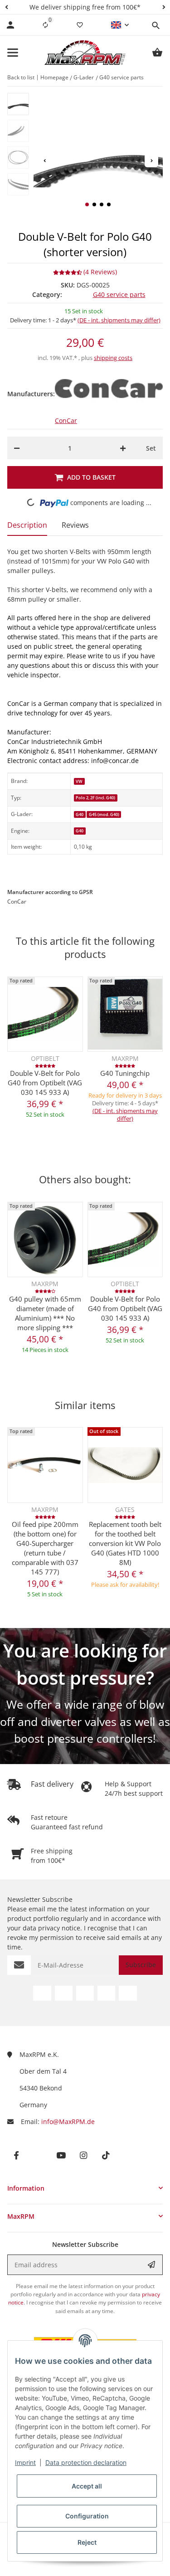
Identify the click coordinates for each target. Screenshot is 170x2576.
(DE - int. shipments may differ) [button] (119, 320)
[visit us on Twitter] (64, 1993)
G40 (80, 814)
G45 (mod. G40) (104, 814)
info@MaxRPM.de (68, 2122)
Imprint (25, 2462)
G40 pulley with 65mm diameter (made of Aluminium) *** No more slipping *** (45, 1313)
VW (79, 781)
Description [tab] (27, 525)
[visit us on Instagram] (106, 1993)
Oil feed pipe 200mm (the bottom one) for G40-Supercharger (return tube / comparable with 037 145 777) (45, 1548)
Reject (87, 2542)
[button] (6, 7)
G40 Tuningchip (125, 1073)
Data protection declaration (86, 2462)
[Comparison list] (45, 25)
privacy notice (59, 1928)
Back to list (21, 77)
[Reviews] (45, 1066)
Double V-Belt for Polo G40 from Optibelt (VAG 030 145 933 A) (45, 1083)
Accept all (87, 2486)
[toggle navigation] (13, 53)
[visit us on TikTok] (128, 1993)
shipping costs (113, 358)
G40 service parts (119, 294)
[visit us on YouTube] (85, 1993)
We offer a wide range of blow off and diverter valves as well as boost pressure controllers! (85, 1721)
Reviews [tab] (75, 525)
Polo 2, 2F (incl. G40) (95, 798)
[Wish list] (80, 25)
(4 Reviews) (100, 272)
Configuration (87, 2516)
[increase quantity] (123, 448)
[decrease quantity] (17, 448)
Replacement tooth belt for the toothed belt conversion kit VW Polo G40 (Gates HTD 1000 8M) (125, 1543)
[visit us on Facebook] (42, 1993)
